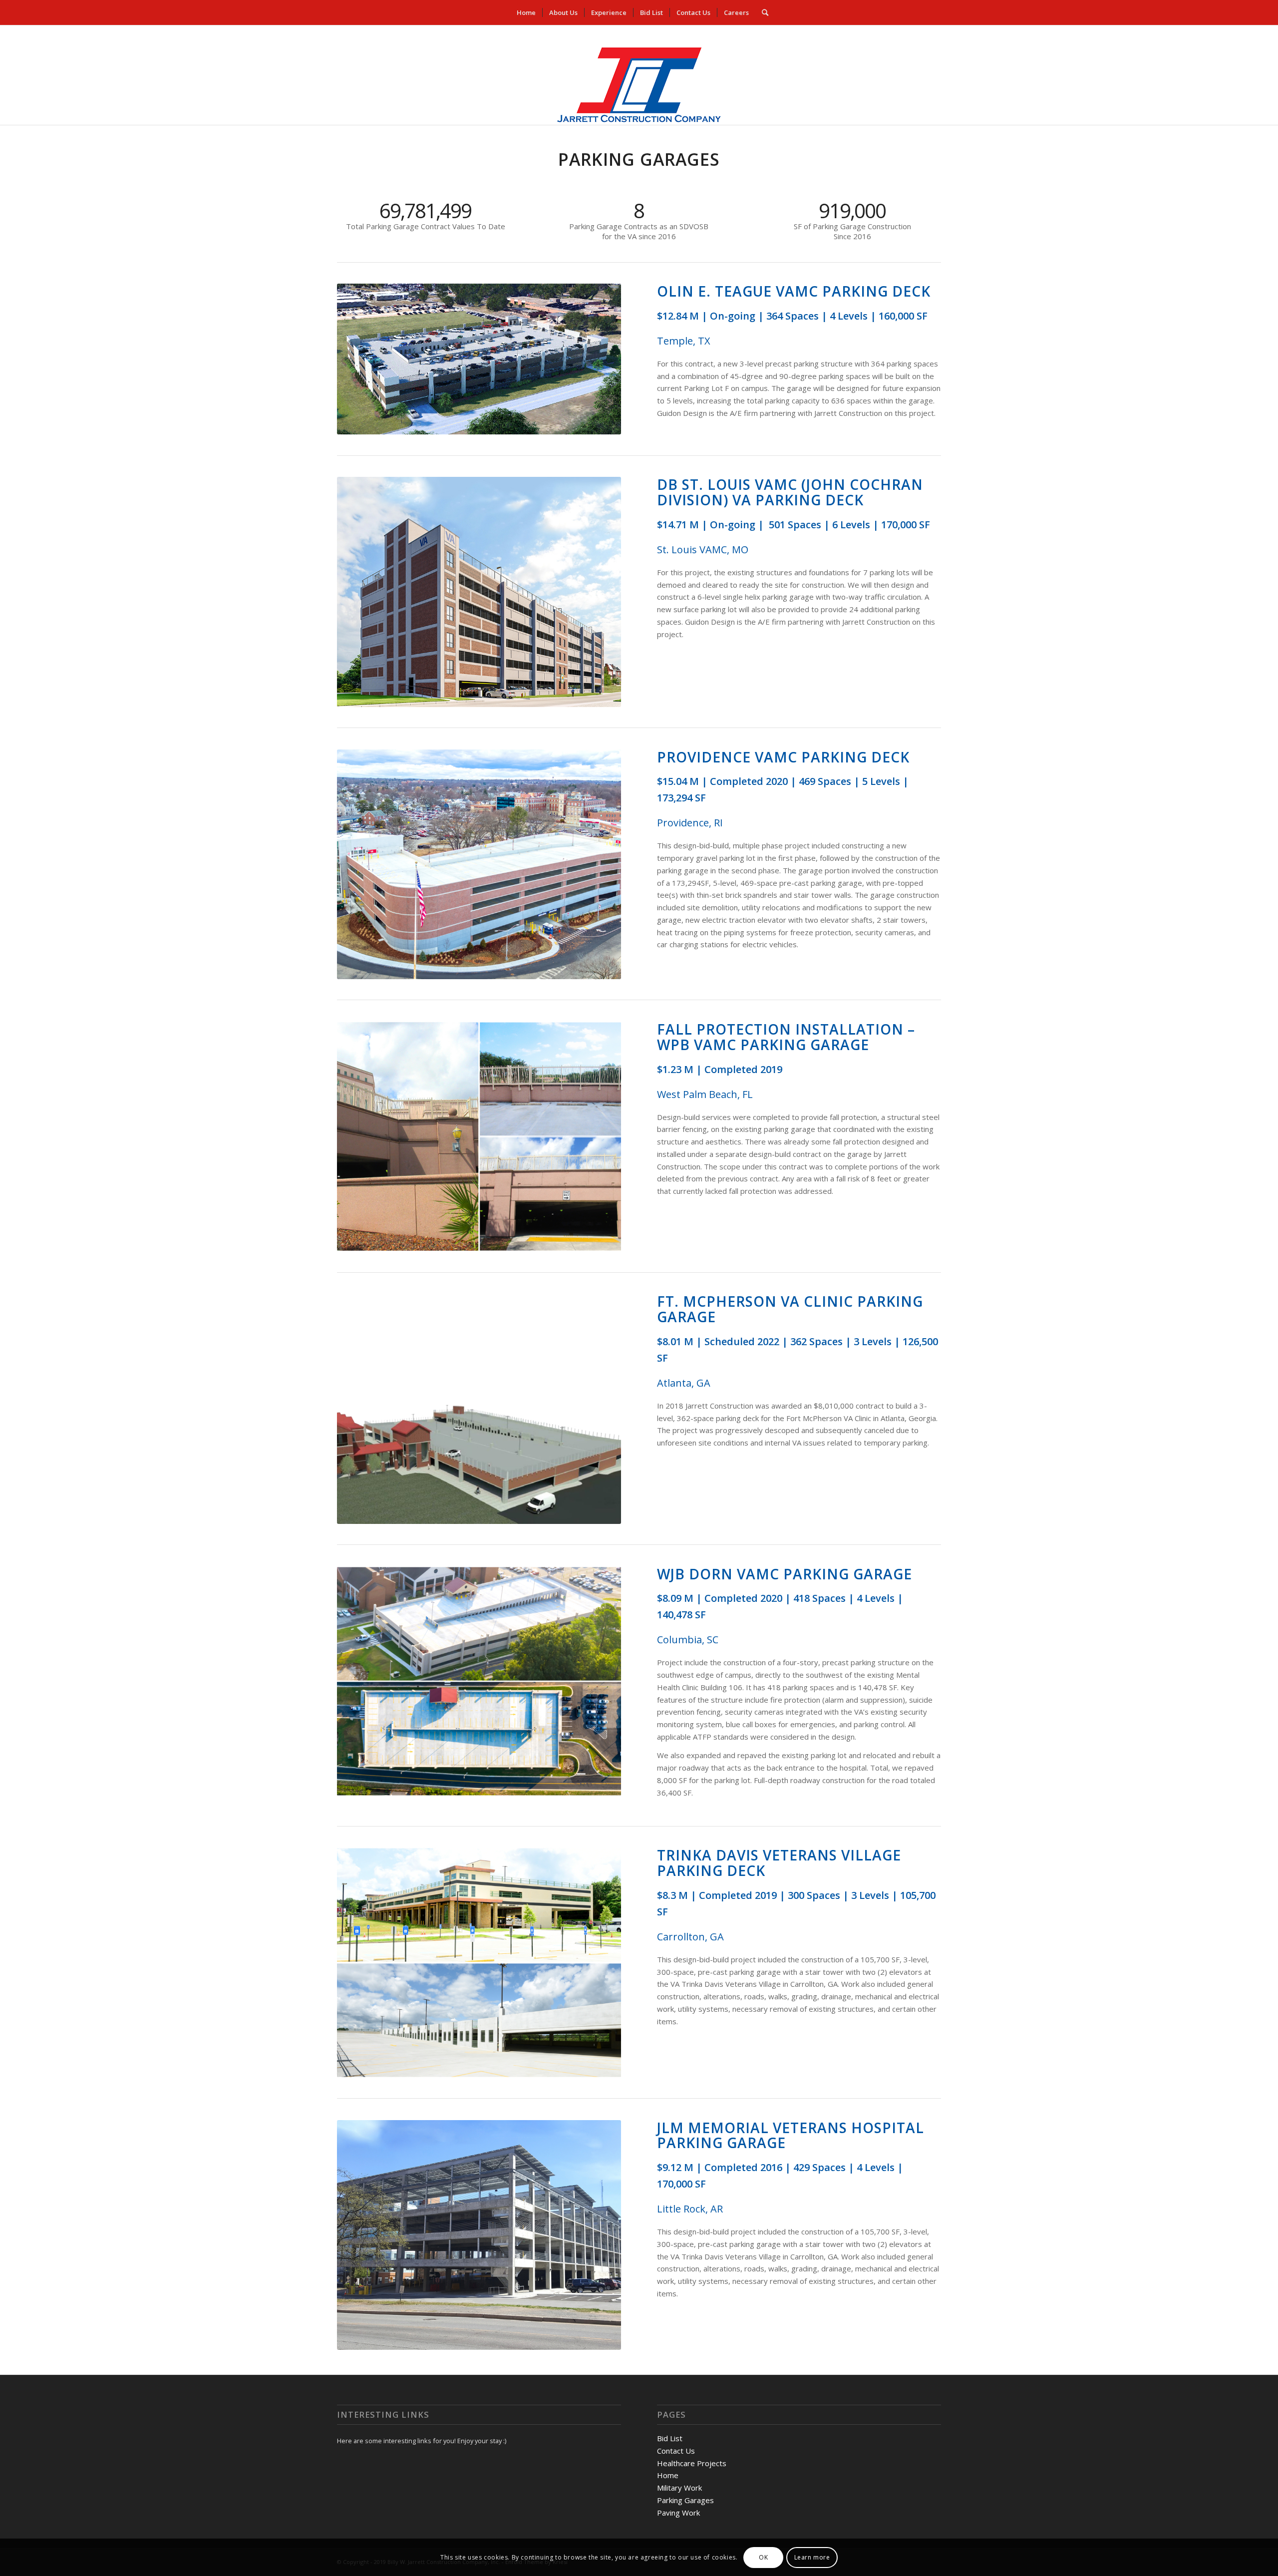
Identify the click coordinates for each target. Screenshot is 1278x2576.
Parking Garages (685, 2500)
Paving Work (678, 2513)
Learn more (812, 2557)
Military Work (679, 2488)
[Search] (762, 12)
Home (668, 2475)
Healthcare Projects (692, 2463)
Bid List (670, 2438)
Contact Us (676, 2451)
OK (763, 2557)
